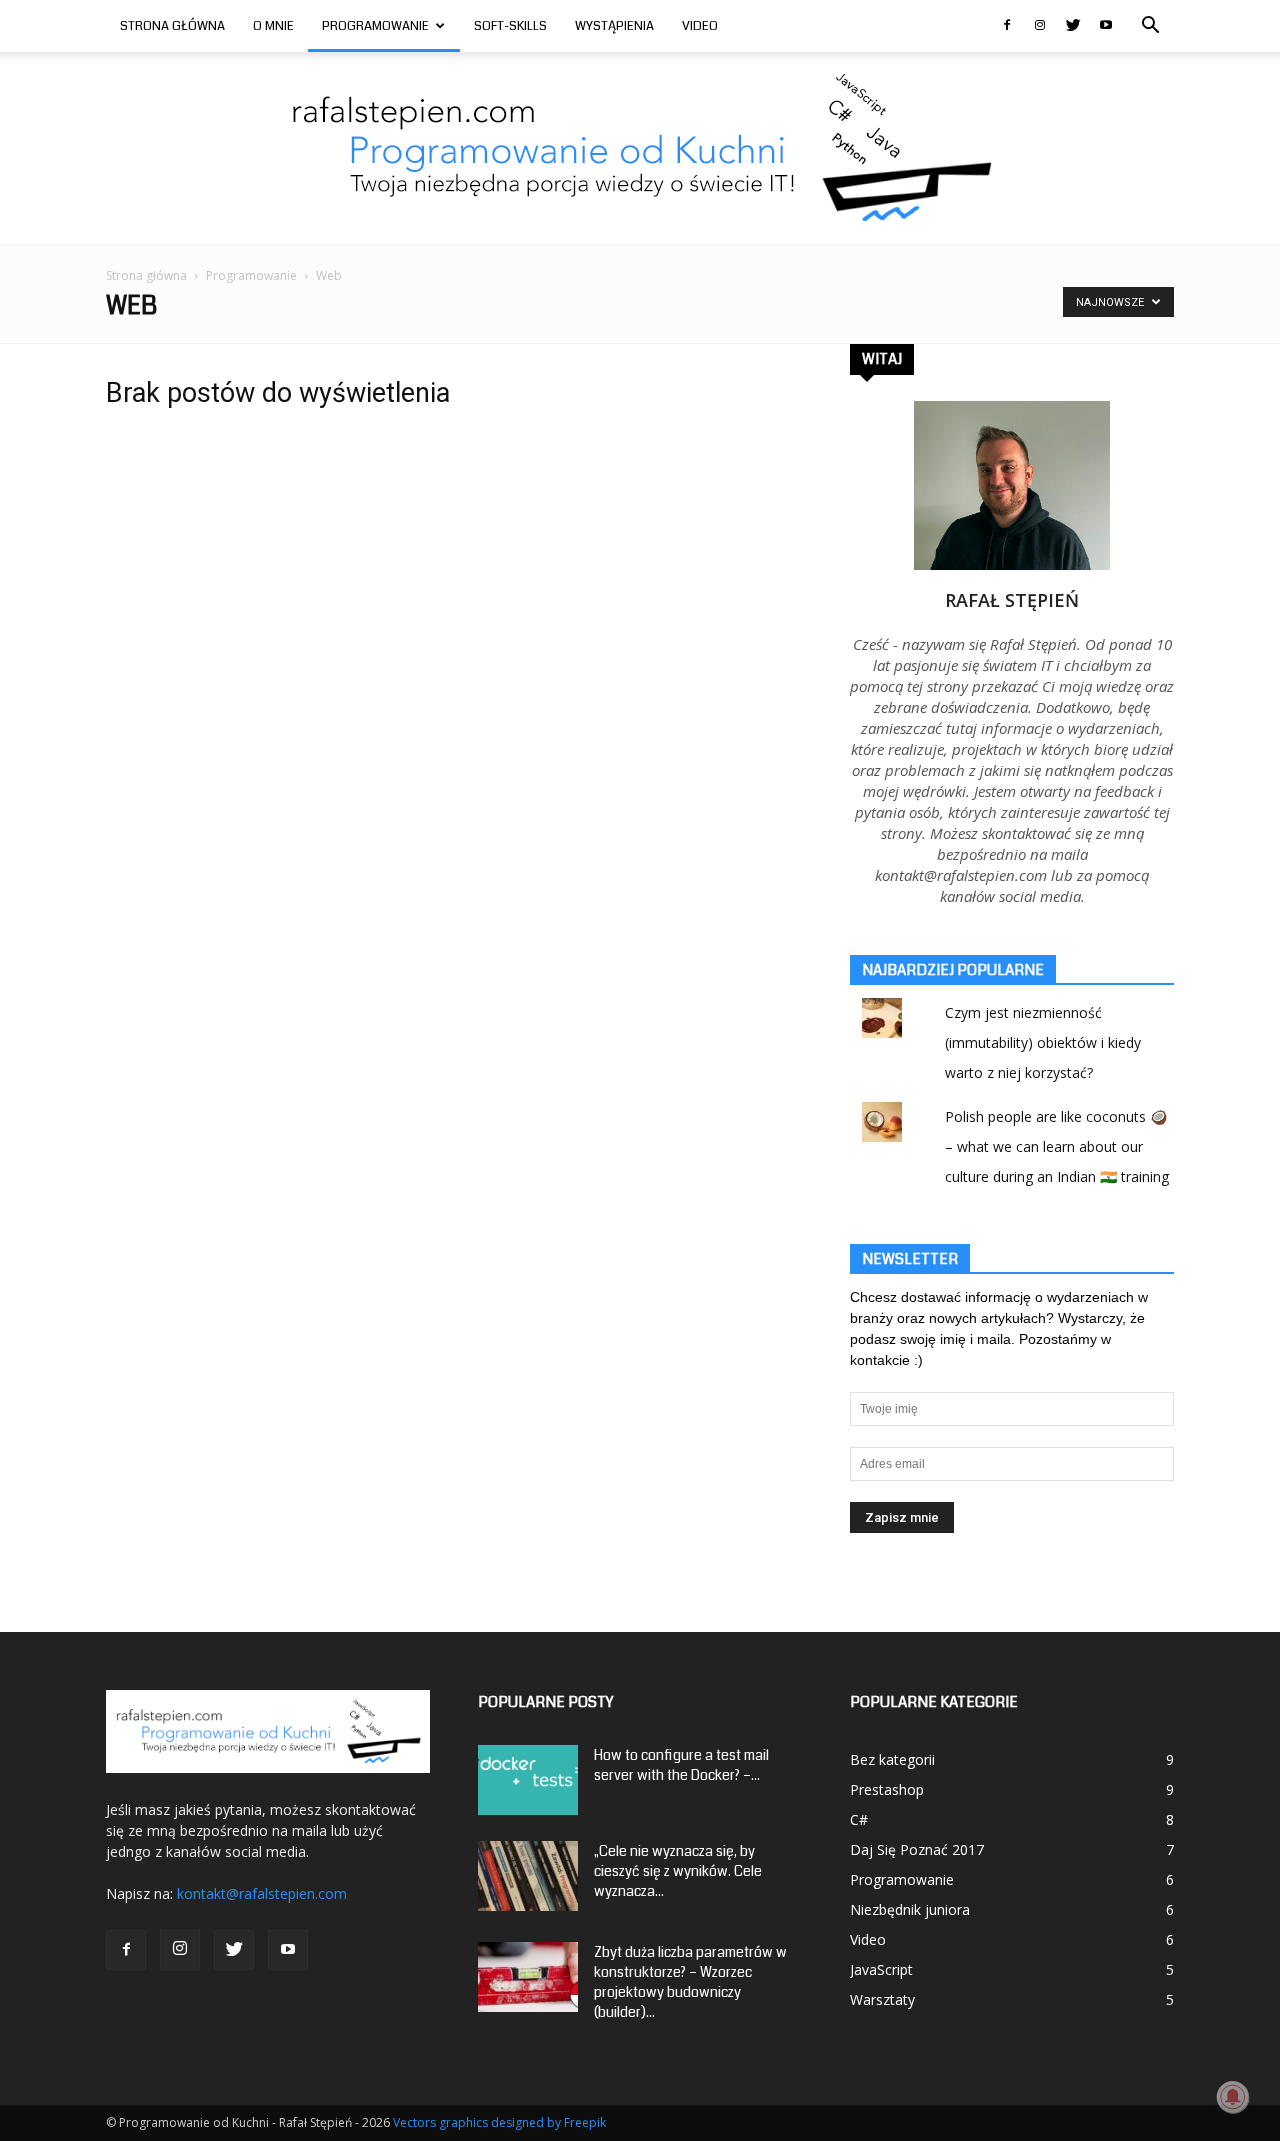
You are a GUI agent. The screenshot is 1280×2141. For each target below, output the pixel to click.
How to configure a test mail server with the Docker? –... (681, 1765)
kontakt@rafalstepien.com (262, 1893)
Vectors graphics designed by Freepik (499, 2122)
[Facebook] (1007, 26)
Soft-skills (510, 26)
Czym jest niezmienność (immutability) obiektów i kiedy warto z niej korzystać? (1043, 1042)
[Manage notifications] (1233, 2097)
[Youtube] (1106, 26)
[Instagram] (1040, 26)
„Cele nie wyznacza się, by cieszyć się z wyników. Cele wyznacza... (678, 1871)
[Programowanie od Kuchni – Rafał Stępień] (640, 148)
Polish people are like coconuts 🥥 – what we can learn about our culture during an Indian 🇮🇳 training (1057, 1146)
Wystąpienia (614, 26)
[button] (1150, 27)
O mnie (273, 26)
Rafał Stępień (1012, 600)
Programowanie (375, 26)
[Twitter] (1073, 26)
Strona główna (146, 275)
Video (700, 26)
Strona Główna (172, 26)
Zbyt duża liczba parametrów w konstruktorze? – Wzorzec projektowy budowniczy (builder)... (690, 1982)
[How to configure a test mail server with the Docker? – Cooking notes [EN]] (528, 1780)
